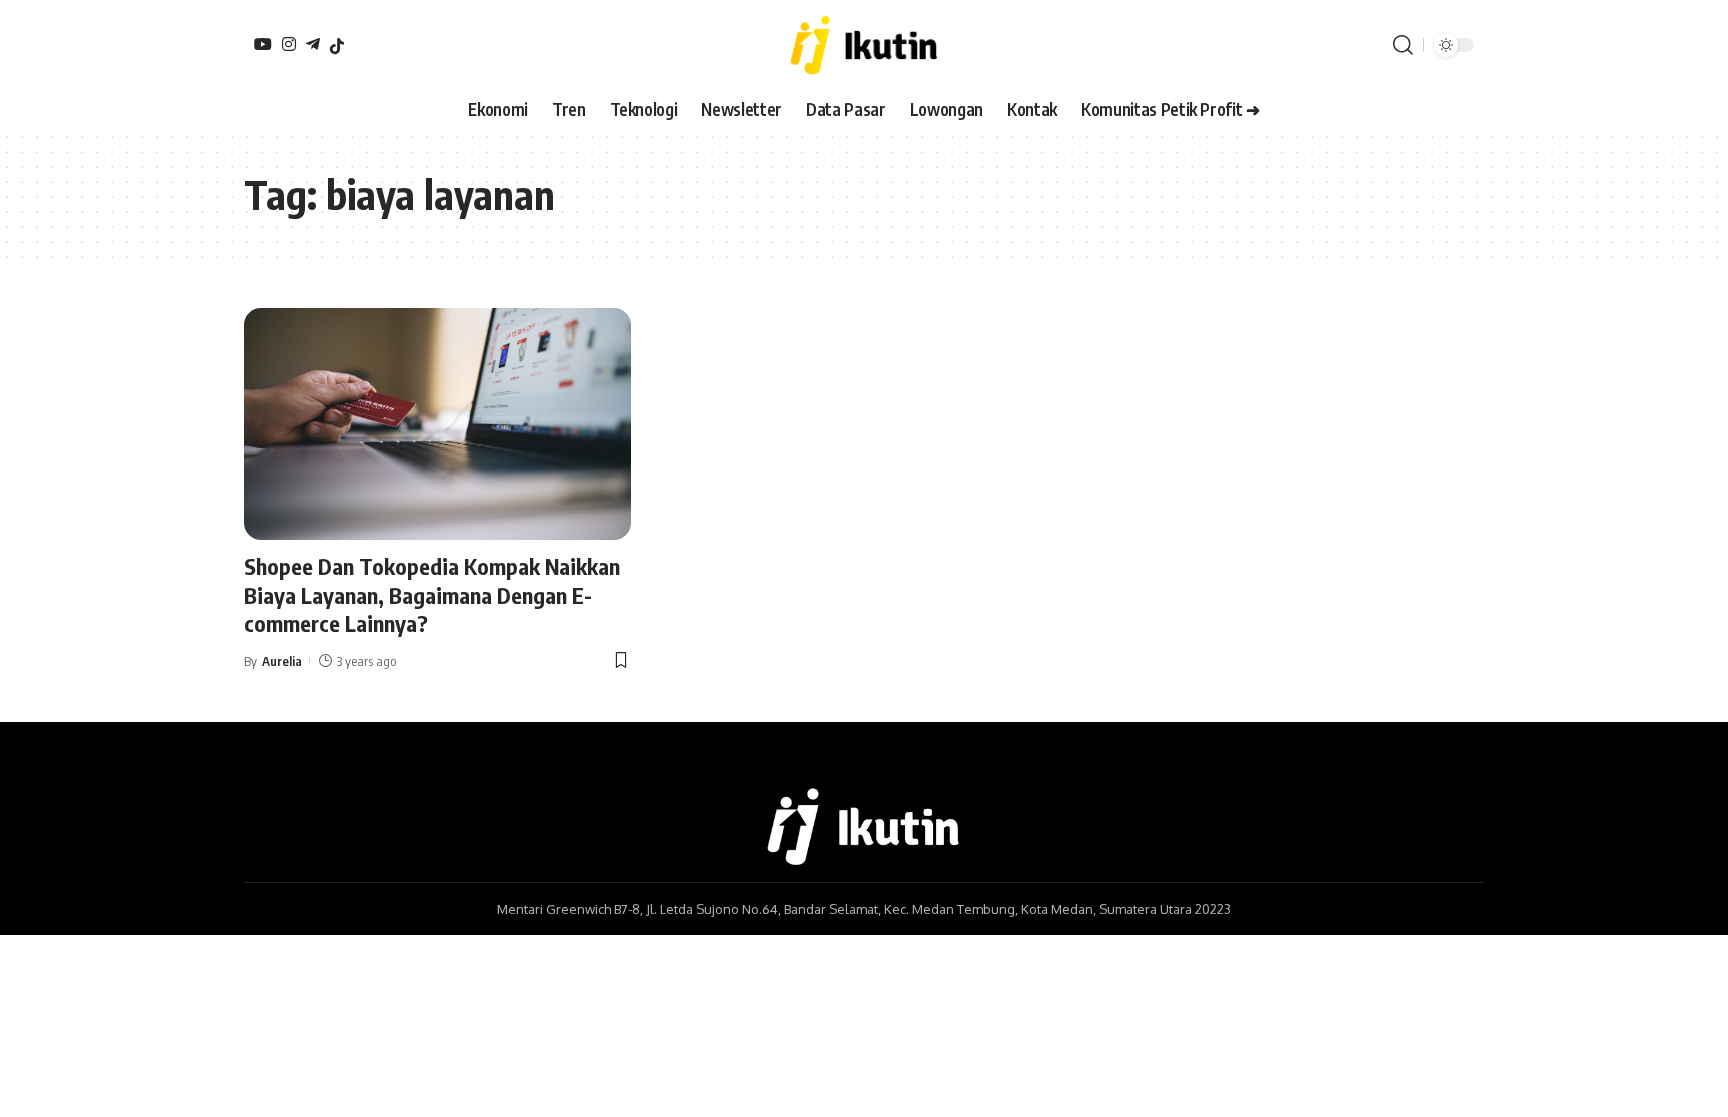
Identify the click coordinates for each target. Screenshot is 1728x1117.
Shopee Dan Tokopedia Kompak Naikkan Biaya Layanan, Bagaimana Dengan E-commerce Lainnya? (432, 594)
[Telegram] (313, 44)
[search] (1403, 45)
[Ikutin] (863, 45)
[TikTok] (337, 46)
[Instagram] (289, 44)
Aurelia (282, 661)
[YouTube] (263, 44)
